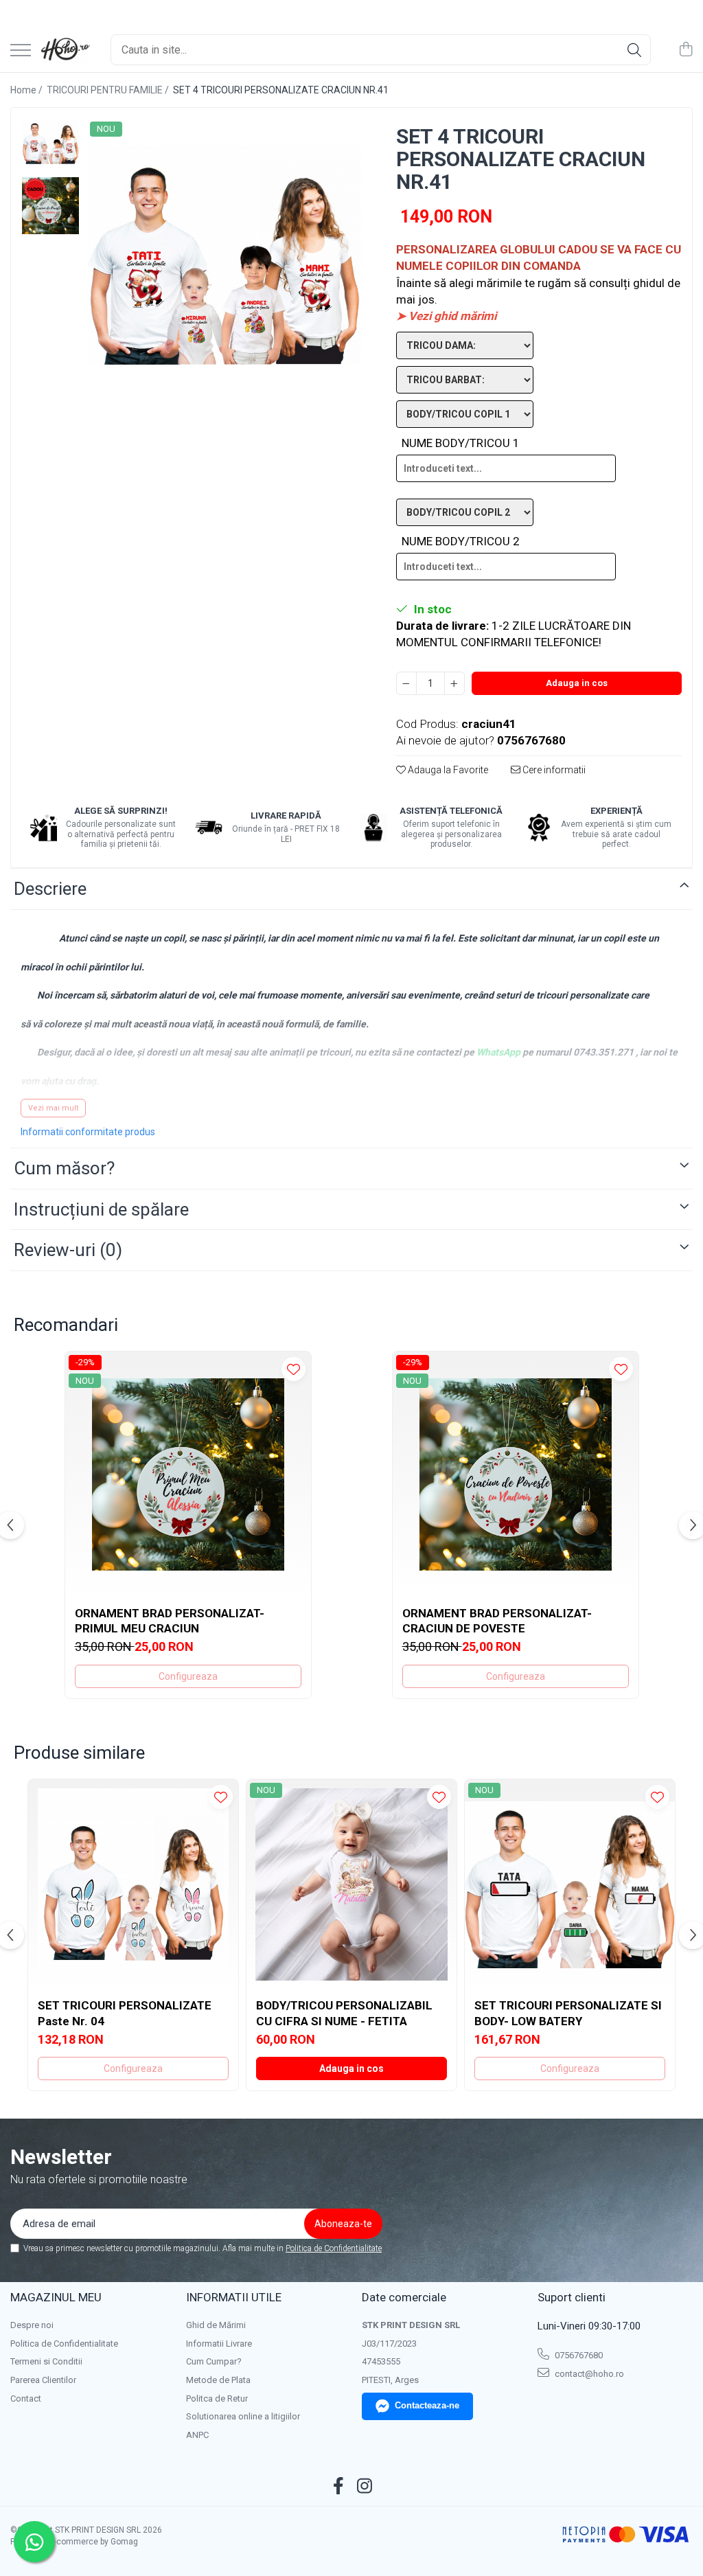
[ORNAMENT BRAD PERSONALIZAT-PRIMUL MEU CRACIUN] (188, 1474)
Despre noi (32, 2325)
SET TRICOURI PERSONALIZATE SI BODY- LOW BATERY (568, 2013)
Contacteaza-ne (427, 2405)
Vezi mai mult (53, 1108)
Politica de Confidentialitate (334, 2248)
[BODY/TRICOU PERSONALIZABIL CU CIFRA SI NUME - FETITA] (351, 1884)
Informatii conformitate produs (88, 1132)
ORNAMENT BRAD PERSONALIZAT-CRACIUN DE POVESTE (497, 1621)
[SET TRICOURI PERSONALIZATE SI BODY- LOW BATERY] (570, 1884)
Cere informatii (553, 770)
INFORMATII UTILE (234, 2297)
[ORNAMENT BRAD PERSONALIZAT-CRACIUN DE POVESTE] (516, 1474)
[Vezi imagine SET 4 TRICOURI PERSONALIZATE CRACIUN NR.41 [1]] (50, 206)
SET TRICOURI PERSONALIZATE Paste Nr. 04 (125, 2013)
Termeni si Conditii (46, 2361)
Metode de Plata (218, 2380)
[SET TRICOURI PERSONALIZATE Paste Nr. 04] (133, 1884)
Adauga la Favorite (447, 770)
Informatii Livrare (219, 2344)
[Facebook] (339, 2487)
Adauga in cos (577, 683)
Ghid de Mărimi (216, 2325)
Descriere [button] (50, 889)
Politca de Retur (217, 2398)
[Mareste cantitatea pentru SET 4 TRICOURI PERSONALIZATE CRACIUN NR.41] (454, 683)
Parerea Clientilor (43, 2380)
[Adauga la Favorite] (293, 1369)
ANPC (197, 2435)
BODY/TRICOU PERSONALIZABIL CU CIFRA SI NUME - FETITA (344, 2013)
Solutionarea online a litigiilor (243, 2416)
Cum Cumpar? (214, 2361)
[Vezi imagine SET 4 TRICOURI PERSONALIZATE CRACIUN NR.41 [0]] (50, 141)
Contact (26, 2398)
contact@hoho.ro (588, 2374)
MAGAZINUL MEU (56, 2297)
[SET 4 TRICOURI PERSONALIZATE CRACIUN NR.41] (224, 256)
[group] (224, 256)
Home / (27, 90)
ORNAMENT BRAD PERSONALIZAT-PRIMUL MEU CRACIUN (170, 1621)
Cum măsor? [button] (64, 1168)
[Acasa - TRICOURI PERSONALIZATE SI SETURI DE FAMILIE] (66, 50)
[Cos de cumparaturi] (685, 50)
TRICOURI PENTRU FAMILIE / (109, 90)
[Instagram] (365, 2487)
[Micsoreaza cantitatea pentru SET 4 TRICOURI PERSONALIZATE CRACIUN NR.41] (406, 683)
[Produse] (21, 51)
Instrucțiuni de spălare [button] (101, 1209)
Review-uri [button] (68, 1250)
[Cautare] (634, 50)
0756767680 (578, 2355)
